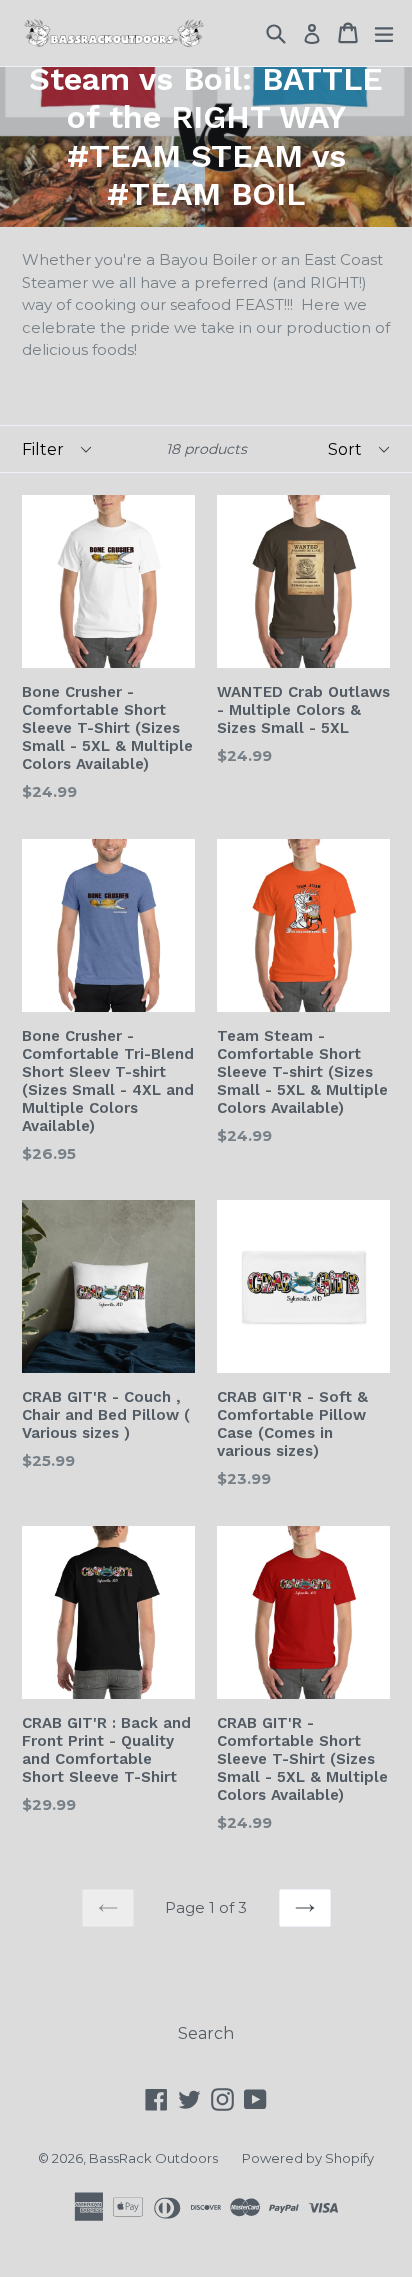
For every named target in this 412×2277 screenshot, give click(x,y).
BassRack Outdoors (153, 2158)
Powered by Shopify (308, 2158)
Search (206, 2033)
